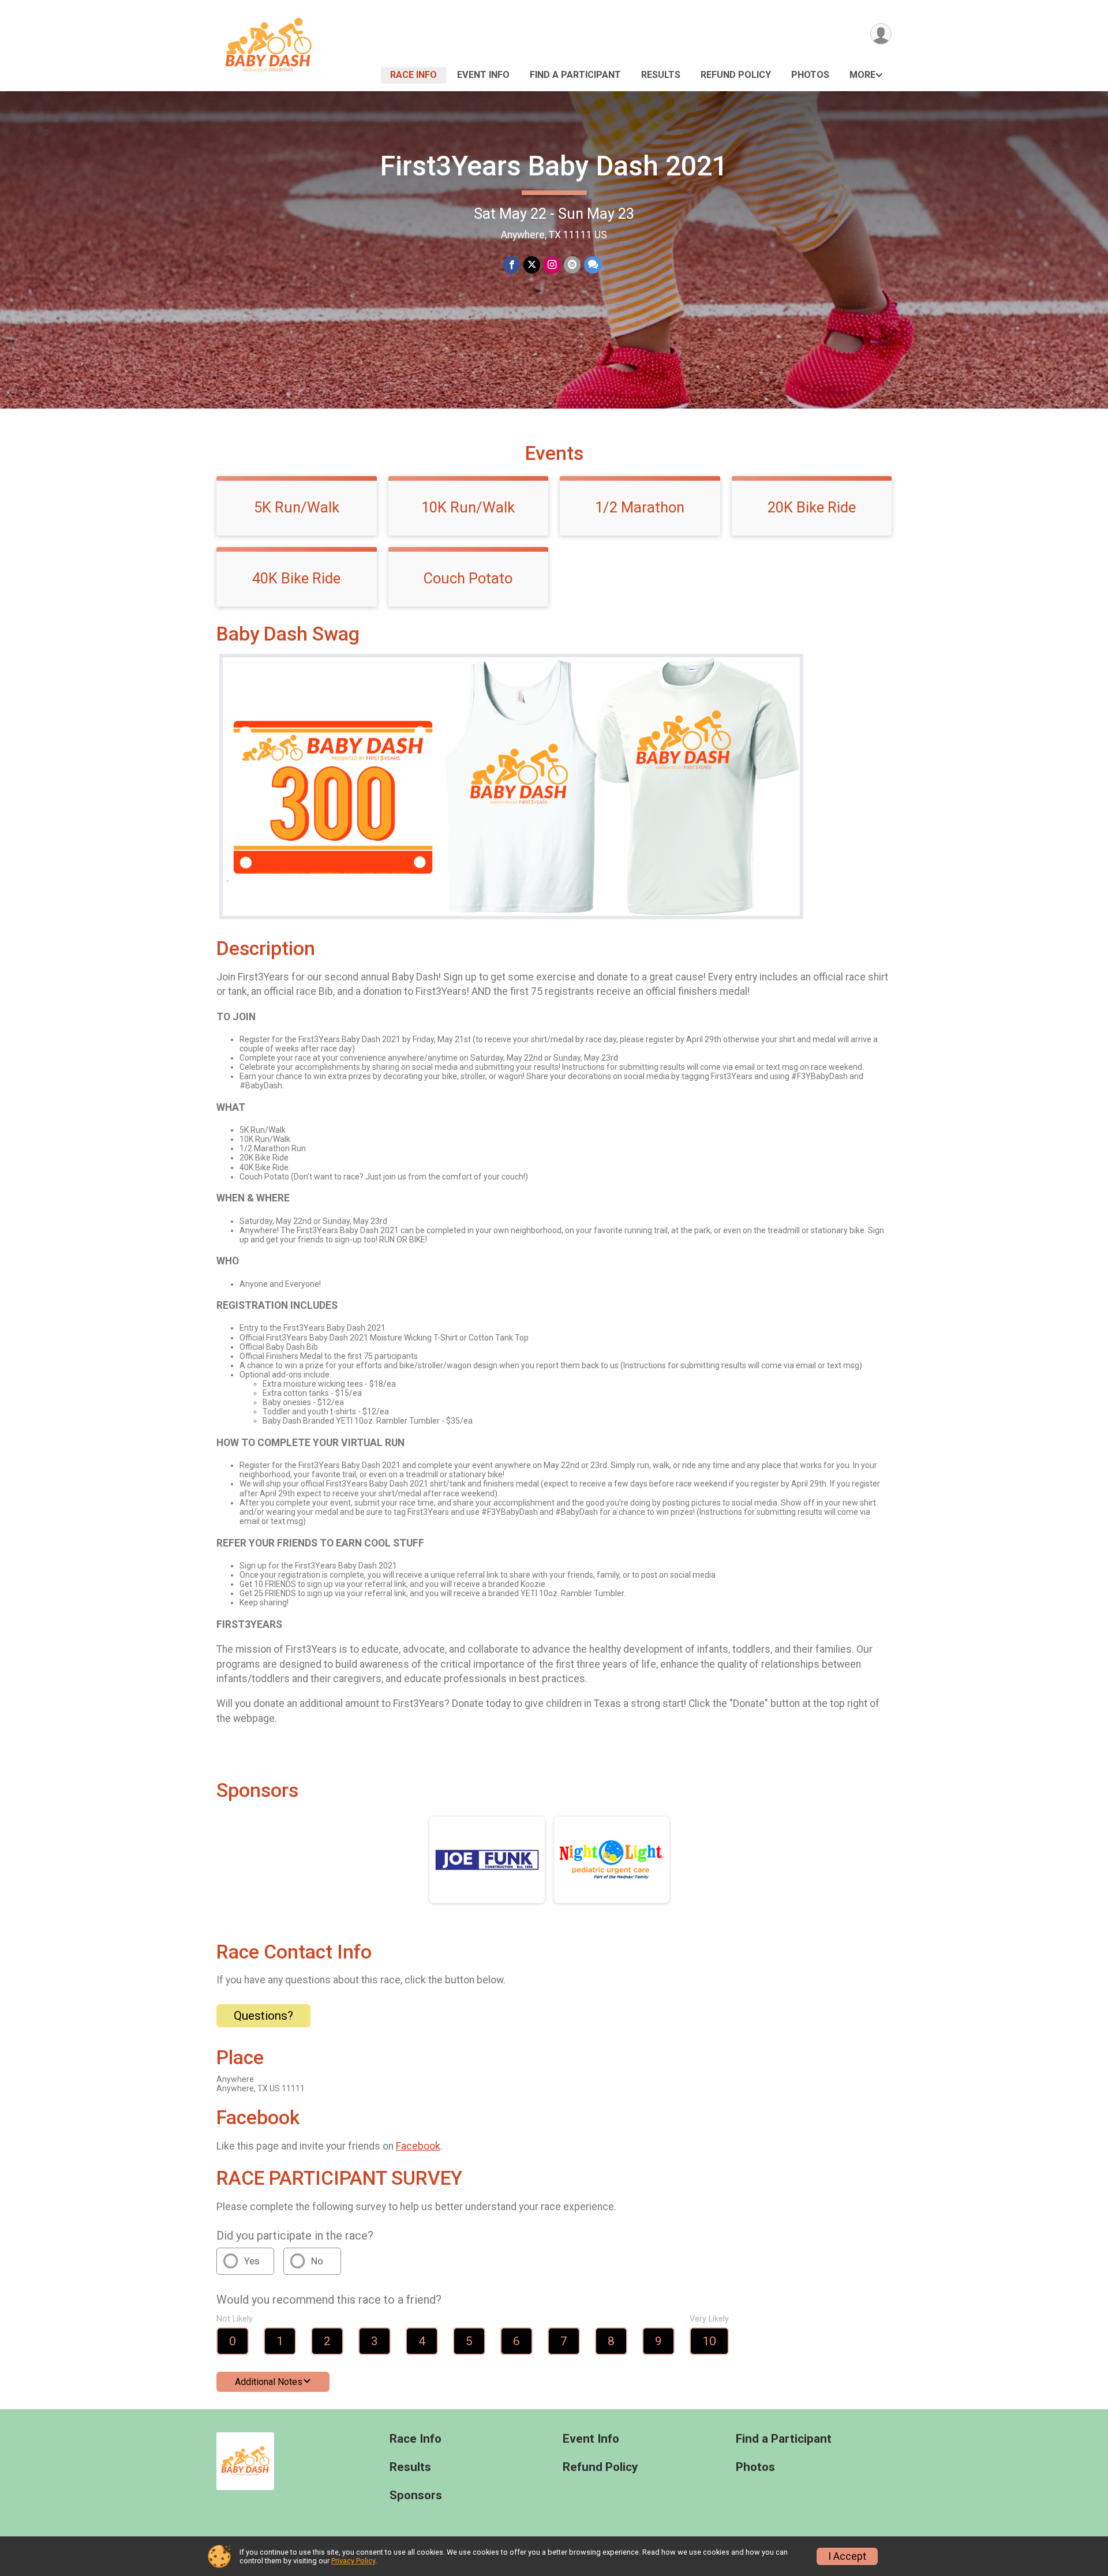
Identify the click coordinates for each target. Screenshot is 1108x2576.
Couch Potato (468, 578)
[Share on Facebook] (512, 265)
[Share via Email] (572, 265)
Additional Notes (269, 2382)
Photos (810, 75)
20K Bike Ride (812, 507)
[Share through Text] (593, 265)
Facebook (418, 2146)
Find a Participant (575, 75)
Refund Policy (736, 75)
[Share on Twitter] (532, 265)
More (862, 75)
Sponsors (416, 2495)
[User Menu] (881, 34)
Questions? (263, 2016)
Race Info (413, 75)
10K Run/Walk (468, 507)
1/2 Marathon (640, 507)
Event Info (483, 75)
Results (661, 75)
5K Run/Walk (297, 507)
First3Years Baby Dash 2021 (554, 166)
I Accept (847, 2556)
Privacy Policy (353, 2561)
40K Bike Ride (296, 578)
